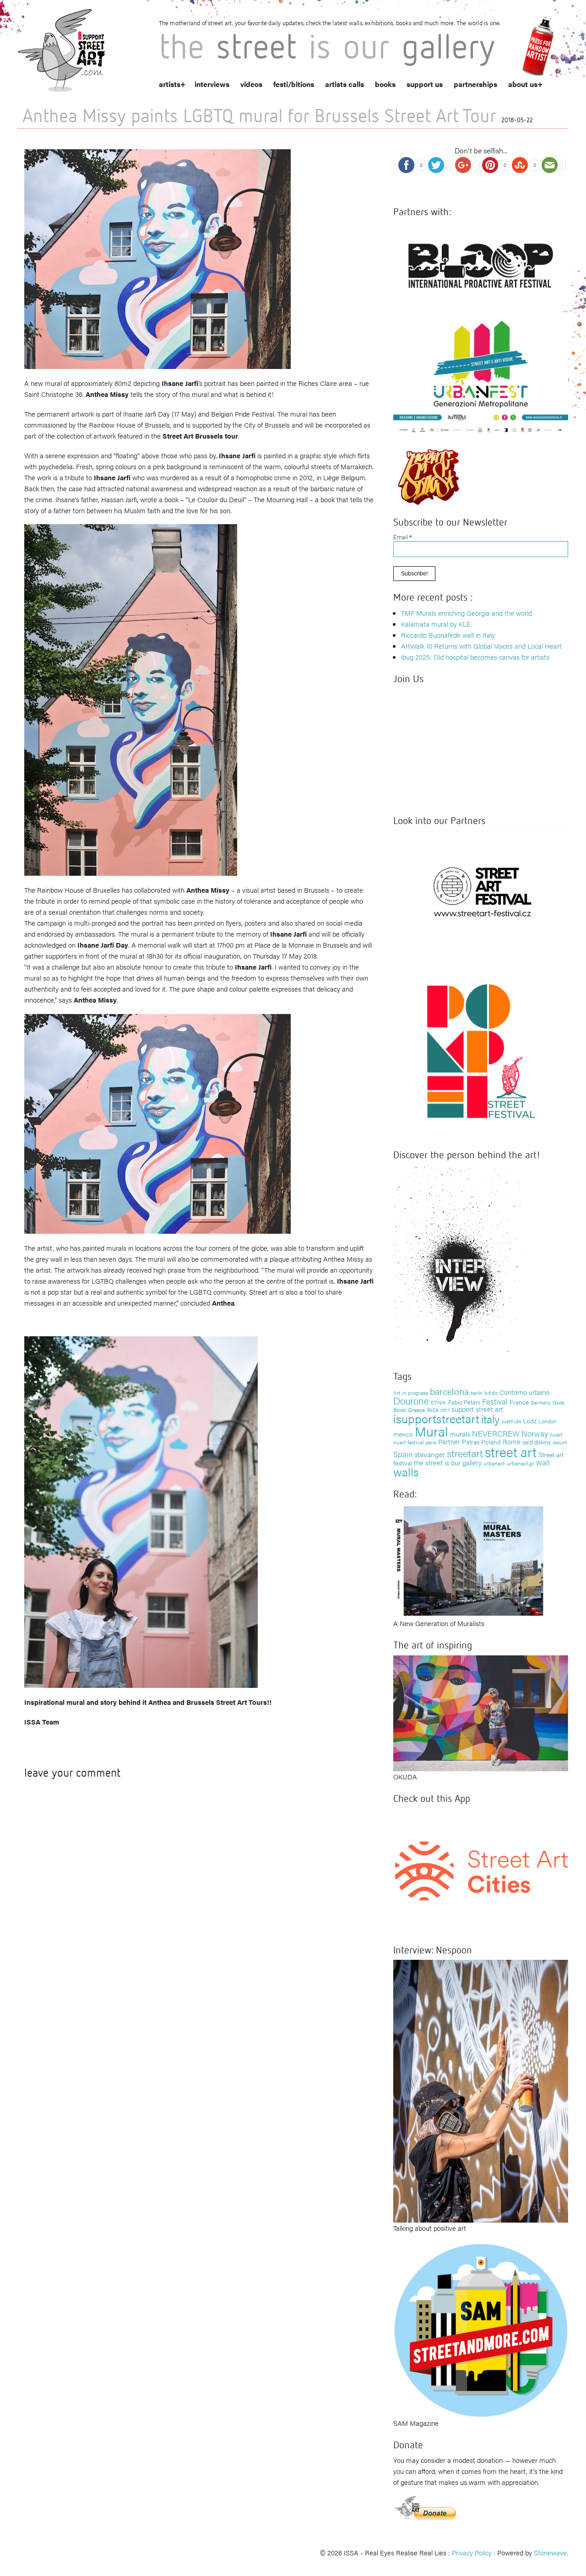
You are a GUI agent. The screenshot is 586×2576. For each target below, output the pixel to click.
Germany (541, 1402)
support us (425, 84)
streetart (465, 1453)
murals (460, 1434)
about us (523, 84)
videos (251, 84)
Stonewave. (551, 2552)
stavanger (430, 1454)
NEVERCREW (496, 1433)
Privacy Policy (472, 2552)
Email (403, 537)
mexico (403, 1434)
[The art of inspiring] (481, 1712)
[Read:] (469, 1559)
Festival (495, 1401)
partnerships (475, 84)
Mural (431, 1431)
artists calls (345, 84)
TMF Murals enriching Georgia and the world (467, 613)
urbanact (494, 1463)
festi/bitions (294, 84)
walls (406, 1472)
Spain (403, 1454)
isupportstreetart (436, 1418)
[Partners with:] (481, 263)
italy (490, 1418)
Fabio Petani (464, 1402)
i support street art (476, 1409)
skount (560, 1442)
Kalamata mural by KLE (436, 624)
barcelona (449, 1391)
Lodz (530, 1421)
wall (543, 1462)
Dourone (411, 1400)
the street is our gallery (448, 1462)
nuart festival (409, 1442)
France (519, 1402)
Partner (449, 1441)
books (385, 84)
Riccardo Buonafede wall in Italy (448, 635)
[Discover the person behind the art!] (458, 1261)
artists (170, 84)
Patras (471, 1442)
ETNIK (439, 1402)
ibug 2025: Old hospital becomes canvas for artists (475, 657)
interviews (212, 84)
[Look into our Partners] (481, 892)
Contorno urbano (524, 1392)
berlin (477, 1393)
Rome (512, 1441)
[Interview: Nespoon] (481, 2090)
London (548, 1421)
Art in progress (411, 1393)
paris (431, 1442)
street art (511, 1452)
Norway (535, 1433)
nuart (556, 1434)
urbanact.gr (521, 1463)
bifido (491, 1393)
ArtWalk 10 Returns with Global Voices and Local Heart (481, 646)
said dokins (537, 1442)
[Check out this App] (481, 1870)
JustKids (511, 1421)
